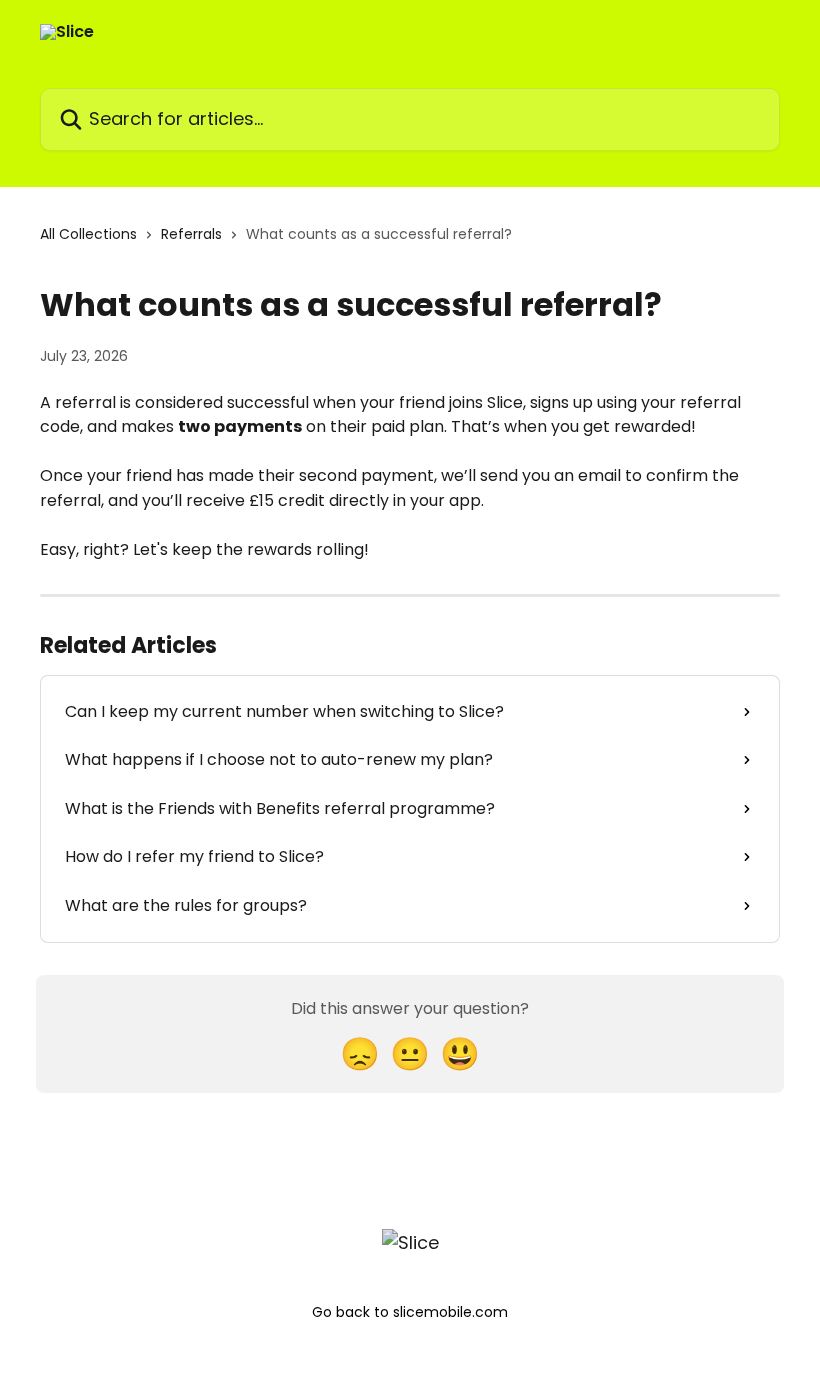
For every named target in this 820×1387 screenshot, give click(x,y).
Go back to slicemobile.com (410, 1312)
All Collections (88, 234)
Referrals (191, 234)
